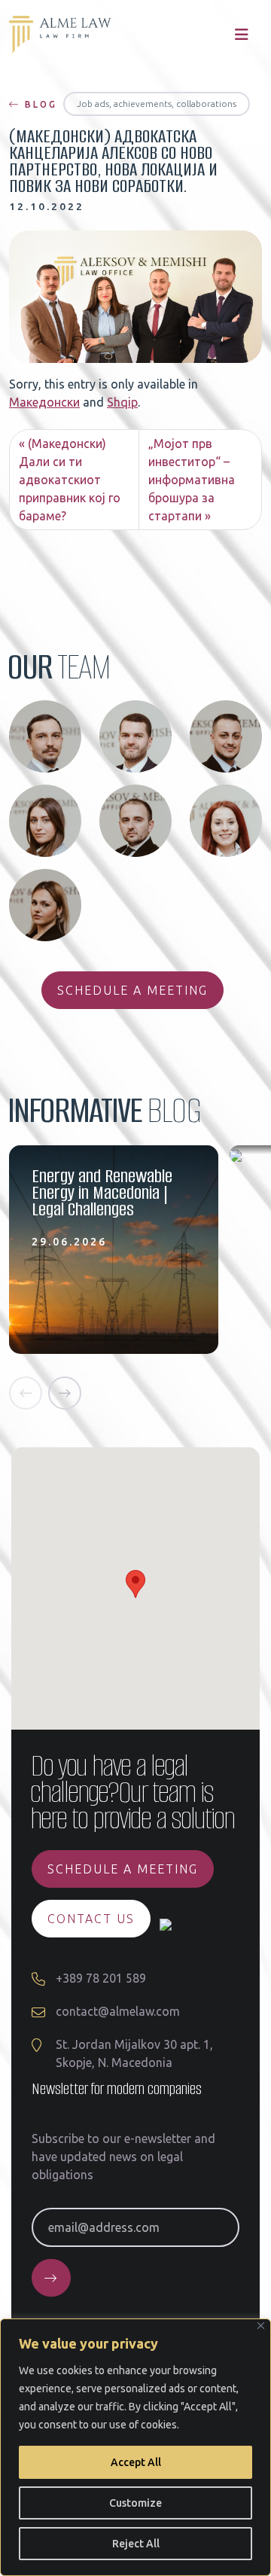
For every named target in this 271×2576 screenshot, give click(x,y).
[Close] (261, 2326)
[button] (26, 1393)
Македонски (44, 402)
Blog (39, 104)
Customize (135, 2503)
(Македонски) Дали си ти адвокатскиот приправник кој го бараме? (70, 480)
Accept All (136, 2462)
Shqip (122, 402)
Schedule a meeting (132, 990)
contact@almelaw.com (118, 2011)
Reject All (136, 2544)
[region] (135, 2447)
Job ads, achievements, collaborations (157, 104)
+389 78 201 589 (101, 1978)
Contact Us (91, 1919)
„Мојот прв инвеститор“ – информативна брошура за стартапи (192, 480)
